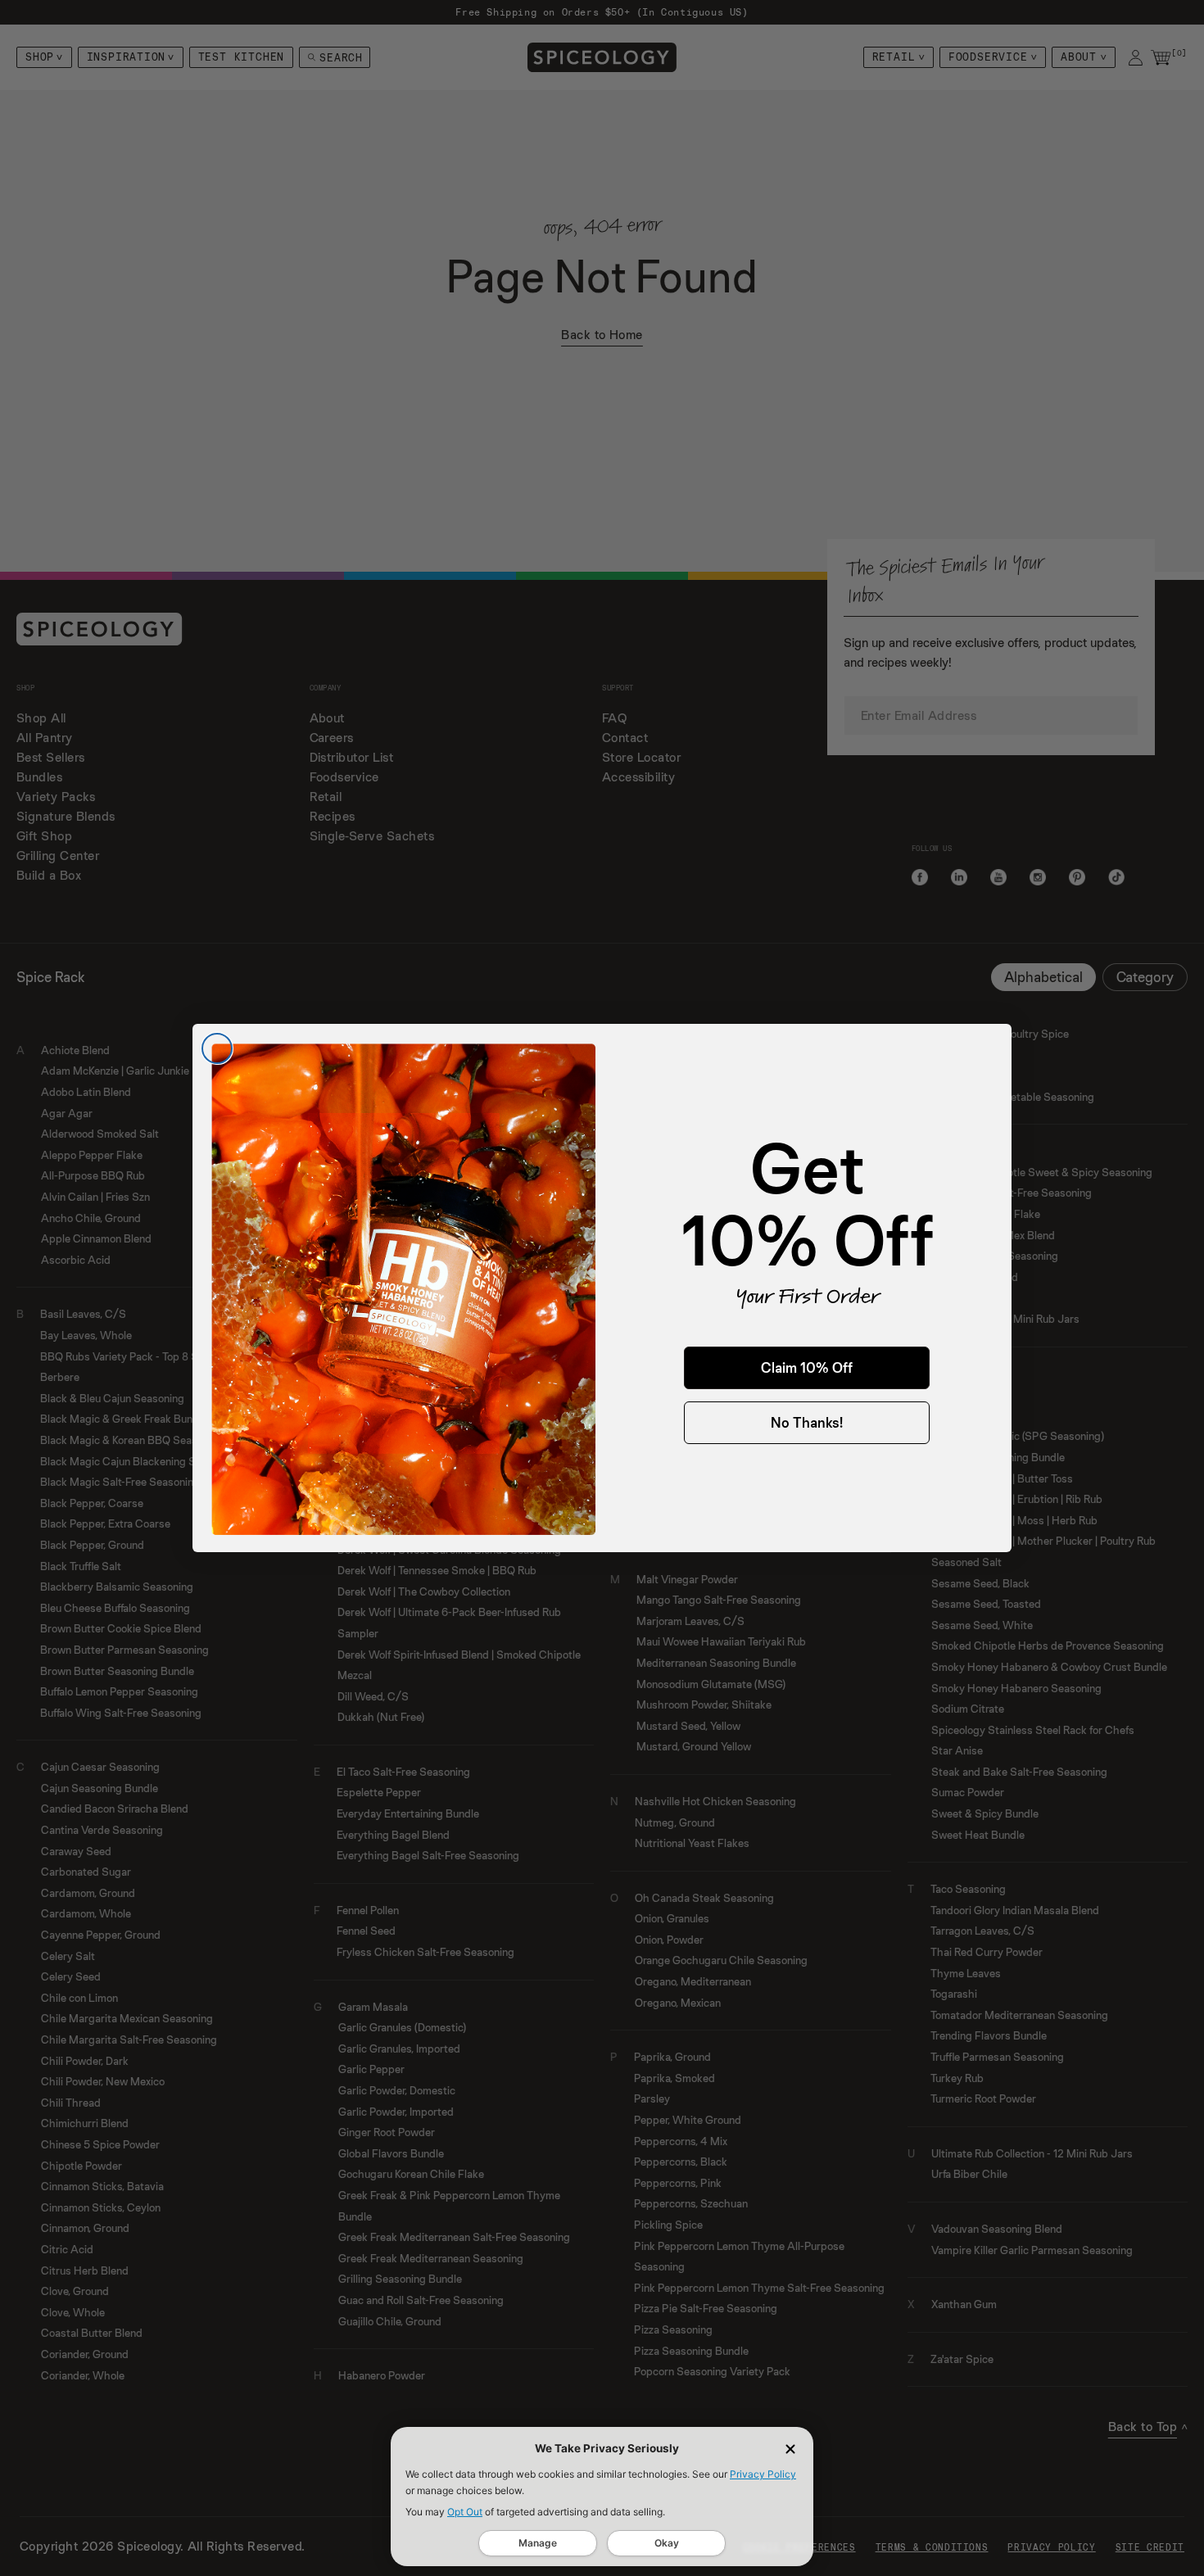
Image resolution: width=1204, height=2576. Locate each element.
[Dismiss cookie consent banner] (790, 2449)
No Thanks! (807, 1422)
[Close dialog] (217, 1048)
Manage (538, 2543)
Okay (667, 2543)
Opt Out (465, 2512)
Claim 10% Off (807, 1367)
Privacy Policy (763, 2474)
